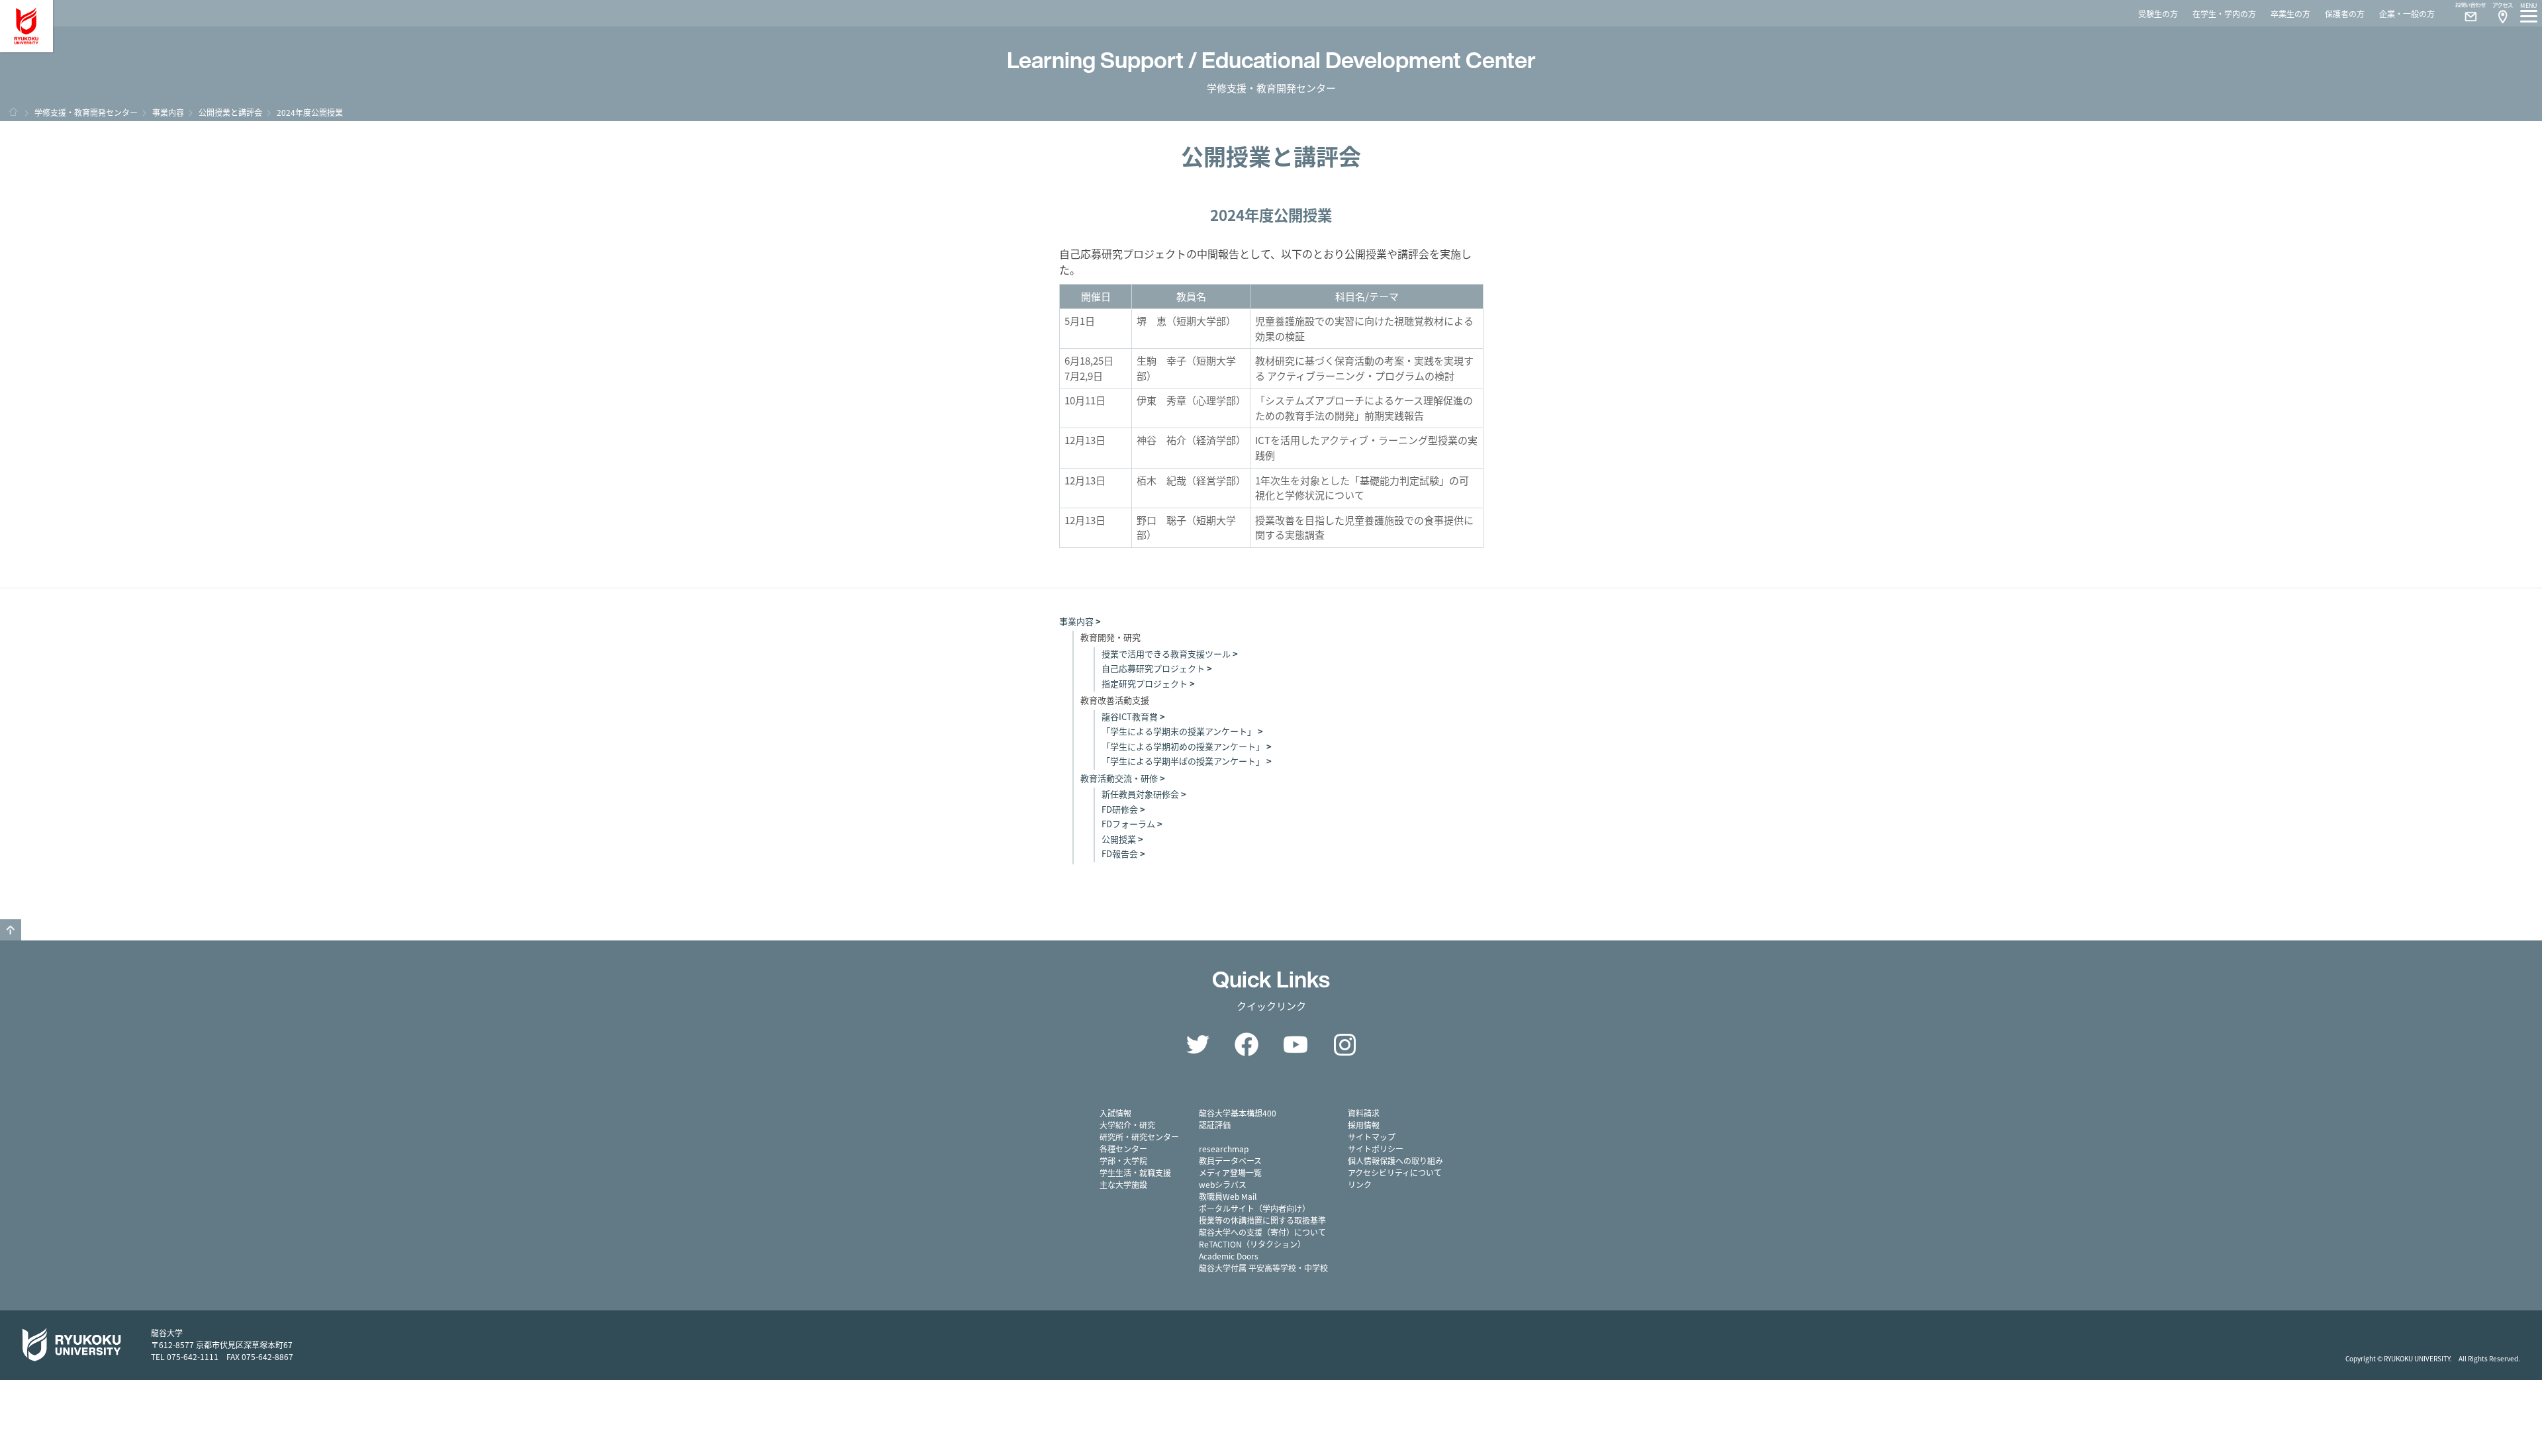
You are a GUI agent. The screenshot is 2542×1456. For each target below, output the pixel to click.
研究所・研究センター (1139, 1137)
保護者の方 (2345, 14)
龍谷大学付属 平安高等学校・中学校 (1263, 1268)
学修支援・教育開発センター (86, 112)
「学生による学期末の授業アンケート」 (1179, 731)
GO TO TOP (11, 930)
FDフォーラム (1128, 824)
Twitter (1198, 1044)
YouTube (1295, 1044)
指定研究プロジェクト (1145, 683)
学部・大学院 (1123, 1160)
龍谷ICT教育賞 (1130, 716)
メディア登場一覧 (1230, 1172)
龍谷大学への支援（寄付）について (1262, 1232)
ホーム (13, 112)
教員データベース (1230, 1160)
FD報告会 (1120, 853)
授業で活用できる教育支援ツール (1166, 654)
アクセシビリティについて (1395, 1172)
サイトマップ (1372, 1137)
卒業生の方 (2290, 14)
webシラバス (1223, 1184)
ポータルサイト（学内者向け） (1254, 1208)
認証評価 (1215, 1125)
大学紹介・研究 (1127, 1125)
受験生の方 (2158, 14)
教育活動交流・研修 (1119, 778)
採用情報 (1364, 1125)
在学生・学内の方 (2224, 14)
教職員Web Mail (1228, 1196)
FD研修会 (1120, 809)
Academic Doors (1229, 1256)
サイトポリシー (1376, 1149)
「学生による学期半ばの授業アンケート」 (1183, 761)
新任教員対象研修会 (1140, 794)
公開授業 (1119, 839)
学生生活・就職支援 (1135, 1172)
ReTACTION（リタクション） (1252, 1244)
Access (2502, 13)
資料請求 (1364, 1113)
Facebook (1247, 1044)
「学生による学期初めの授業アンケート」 (1183, 746)
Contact (2465, 13)
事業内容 (168, 112)
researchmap (1224, 1149)
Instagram (1344, 1044)
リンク (1360, 1184)
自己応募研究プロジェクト (1153, 668)
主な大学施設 (1123, 1184)
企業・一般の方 (2407, 14)
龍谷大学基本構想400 (1238, 1113)
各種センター (1123, 1149)
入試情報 (1115, 1113)
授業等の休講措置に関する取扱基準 (1262, 1220)
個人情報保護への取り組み (1395, 1160)
